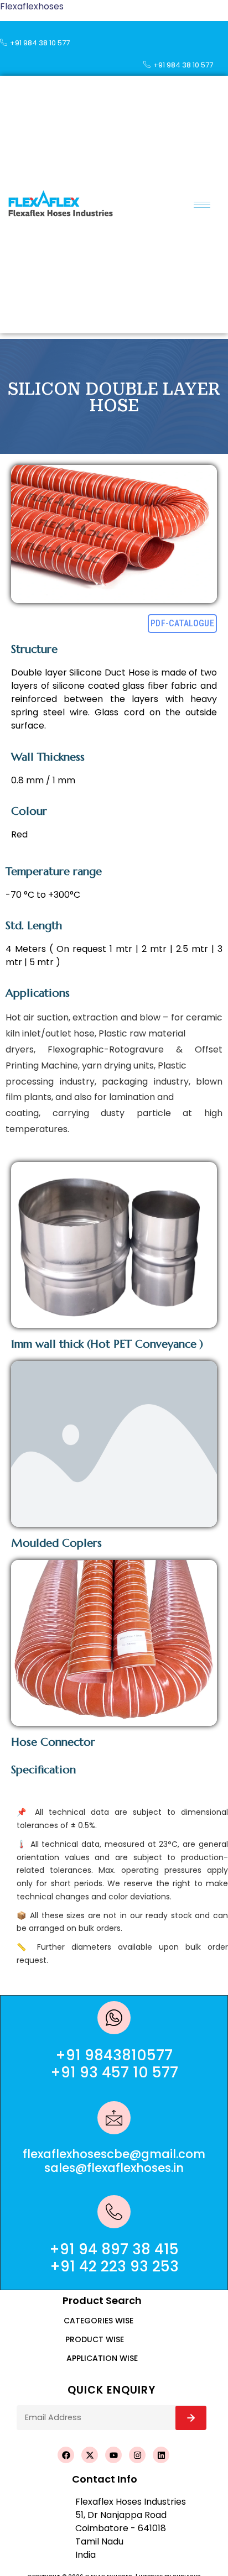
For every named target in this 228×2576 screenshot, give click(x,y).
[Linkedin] (161, 2455)
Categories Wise (99, 2321)
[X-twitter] (90, 2455)
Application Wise (102, 2358)
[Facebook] (66, 2455)
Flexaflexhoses (32, 6)
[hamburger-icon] (202, 205)
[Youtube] (113, 2455)
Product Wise (95, 2339)
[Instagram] (137, 2455)
